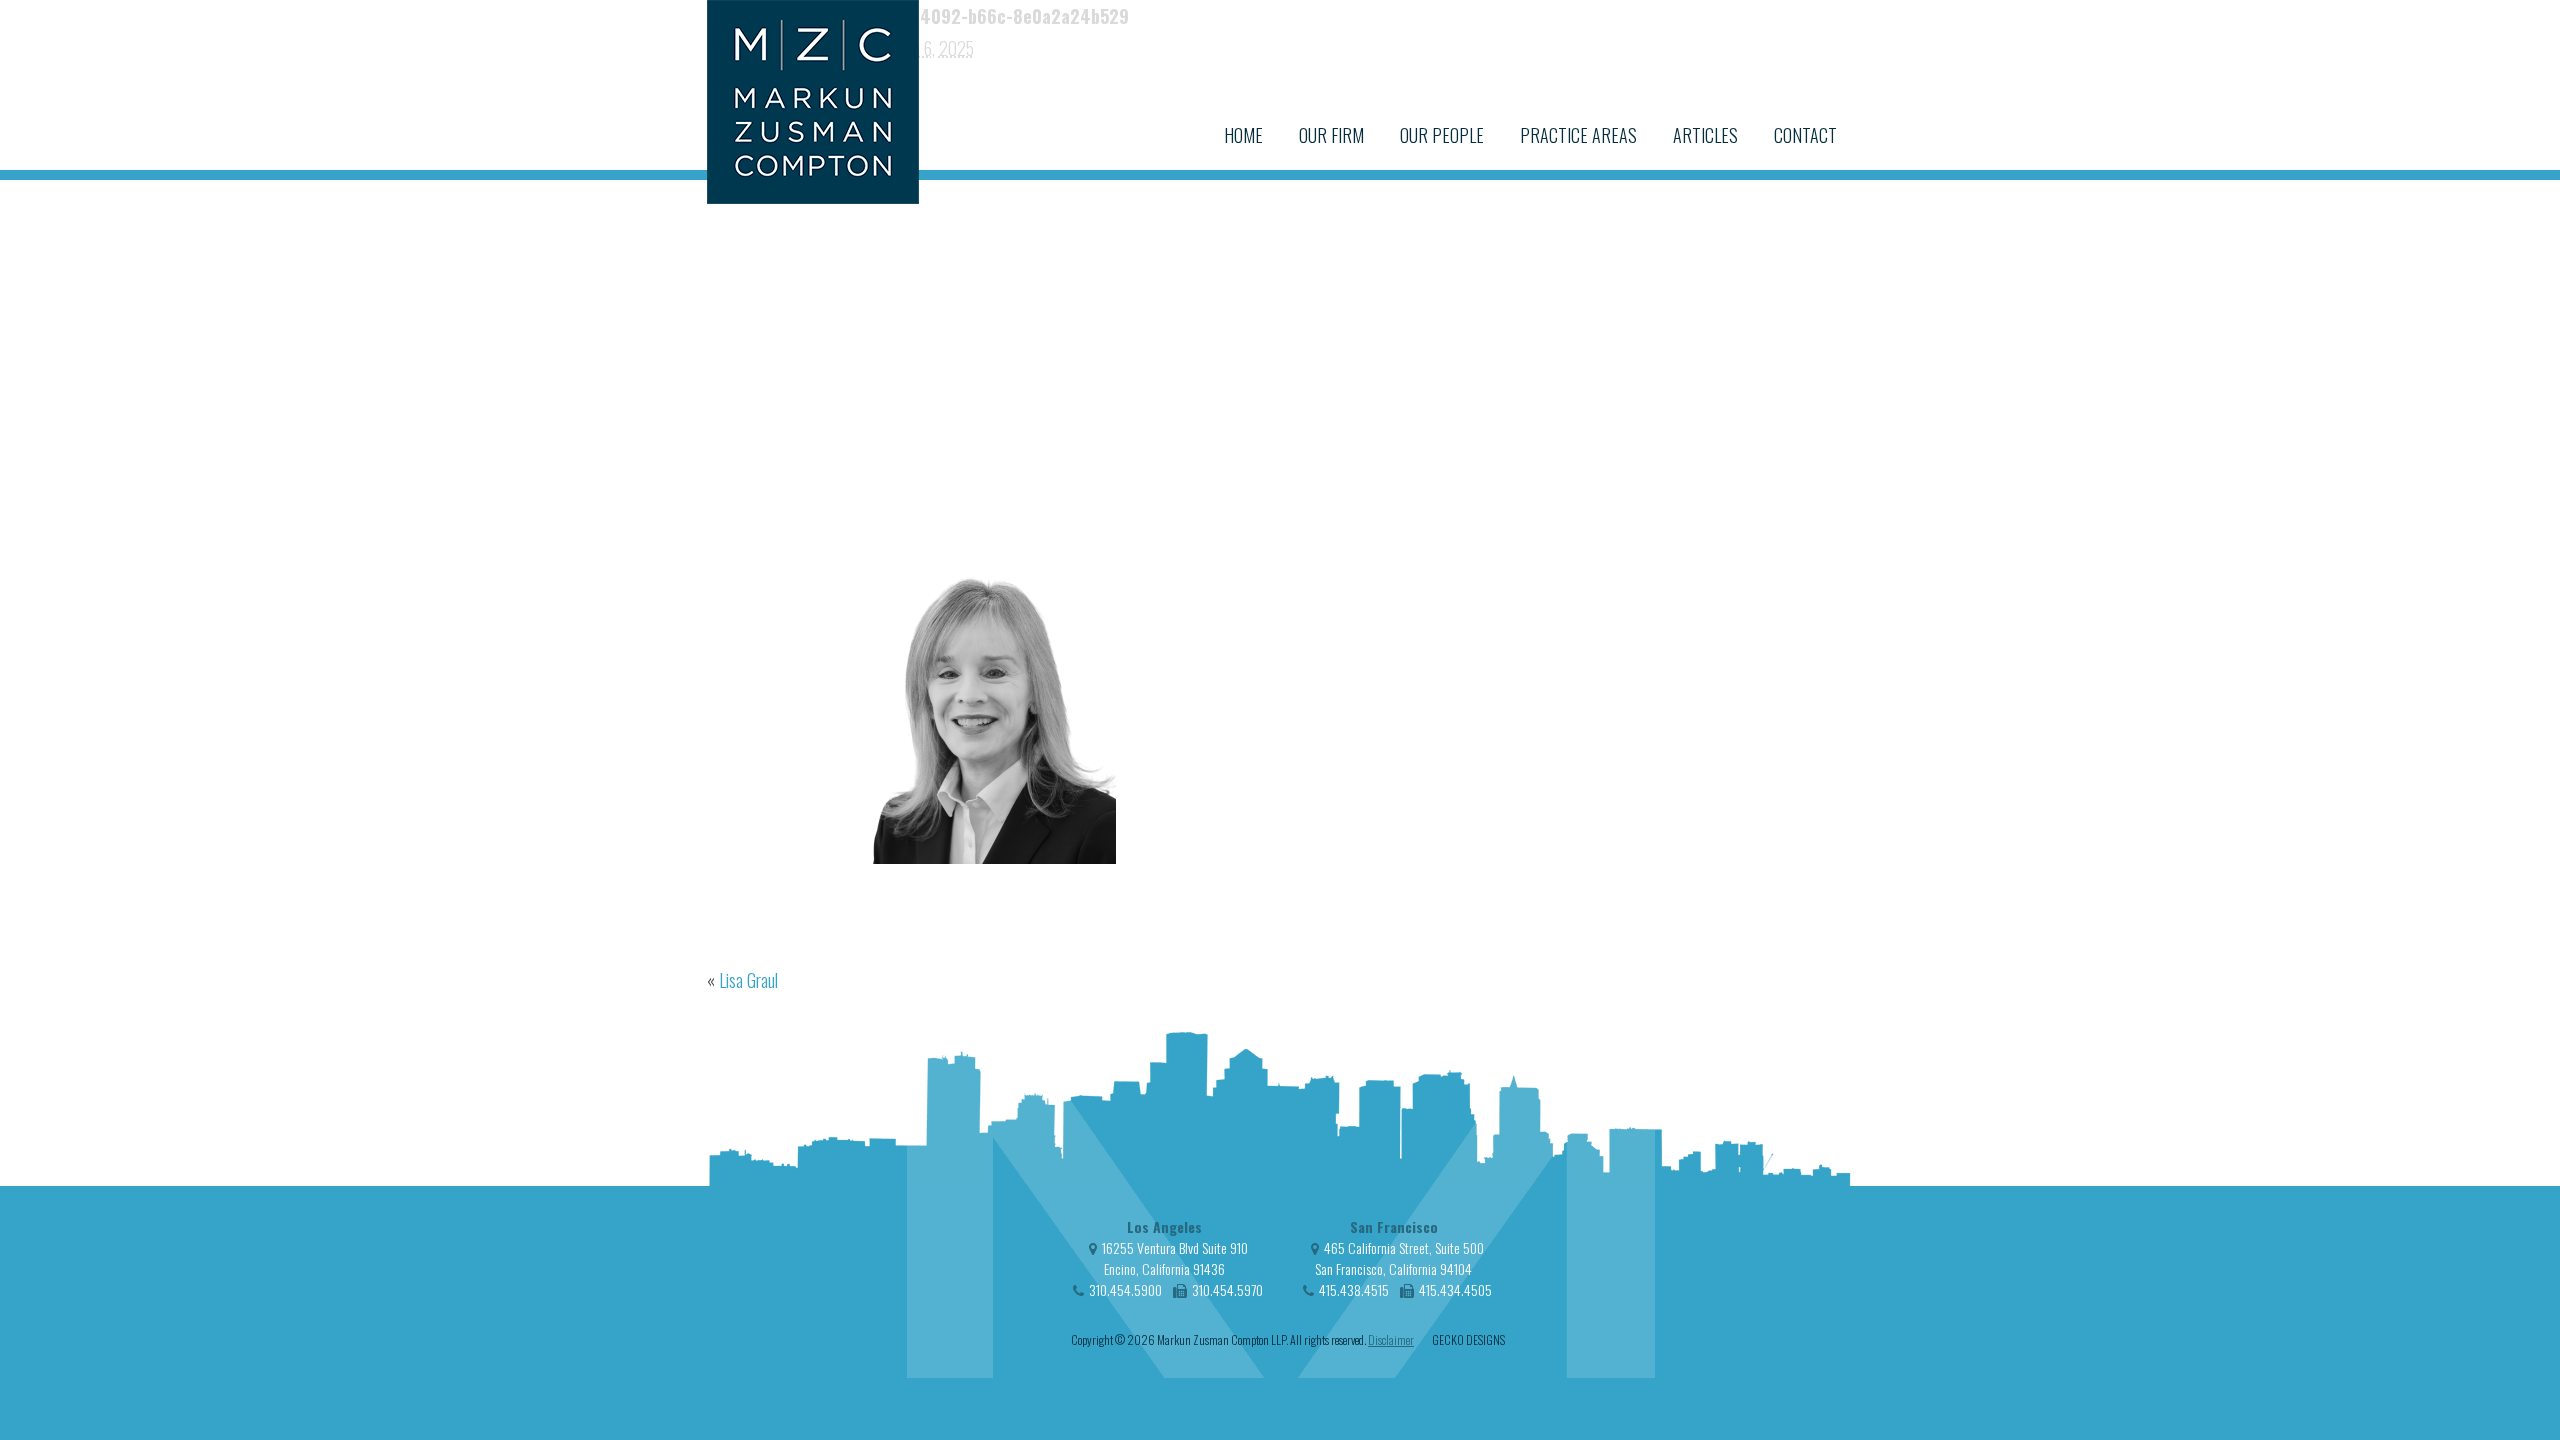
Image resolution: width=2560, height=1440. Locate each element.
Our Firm (1331, 135)
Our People (1442, 135)
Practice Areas (1578, 135)
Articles (1705, 135)
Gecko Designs (1468, 1339)
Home (1243, 135)
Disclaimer (1391, 1339)
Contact (1805, 135)
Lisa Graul (748, 980)
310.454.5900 (1125, 1289)
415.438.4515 (1354, 1289)
